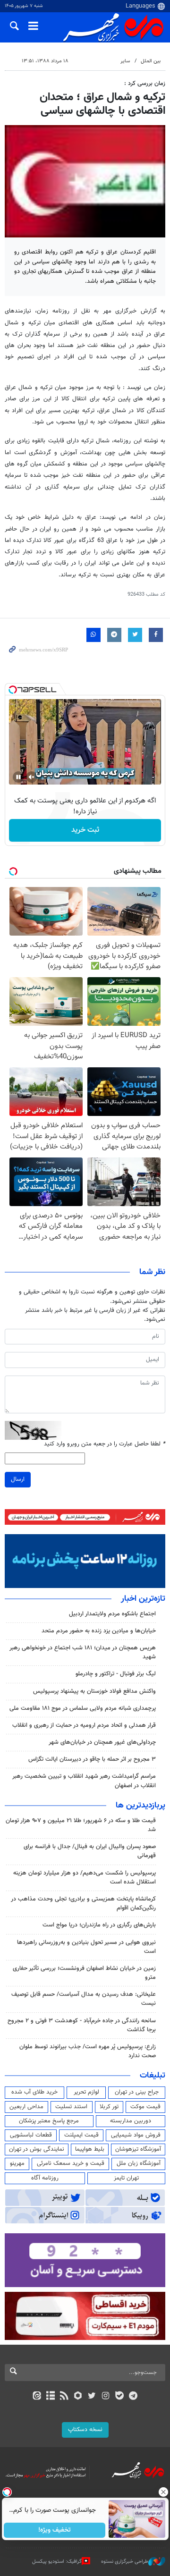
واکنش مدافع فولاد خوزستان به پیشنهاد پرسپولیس (94, 1691)
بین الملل (151, 61)
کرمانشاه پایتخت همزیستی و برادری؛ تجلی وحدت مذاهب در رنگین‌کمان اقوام (83, 1904)
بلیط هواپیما (90, 2149)
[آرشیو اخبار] (50, 2397)
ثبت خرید (85, 830)
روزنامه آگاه (45, 2178)
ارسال (18, 1479)
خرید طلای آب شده (34, 2092)
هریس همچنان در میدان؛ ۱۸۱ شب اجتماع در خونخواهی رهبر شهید (83, 1652)
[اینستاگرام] (106, 2397)
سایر (125, 61)
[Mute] (32, 777)
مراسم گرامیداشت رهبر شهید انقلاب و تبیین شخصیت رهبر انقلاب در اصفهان (84, 1781)
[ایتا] (37, 2397)
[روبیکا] (78, 2397)
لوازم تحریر (86, 2092)
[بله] (119, 2397)
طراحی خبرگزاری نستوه (125, 2561)
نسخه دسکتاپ (85, 2430)
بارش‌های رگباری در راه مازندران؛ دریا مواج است (99, 1925)
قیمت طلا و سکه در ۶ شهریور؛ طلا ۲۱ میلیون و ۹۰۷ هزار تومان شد (81, 1825)
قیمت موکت (145, 2107)
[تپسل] (13, 690)
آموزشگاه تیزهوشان (138, 2149)
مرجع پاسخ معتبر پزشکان (49, 2121)
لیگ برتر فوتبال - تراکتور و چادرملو (116, 1674)
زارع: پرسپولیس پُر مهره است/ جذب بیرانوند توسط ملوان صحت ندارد (88, 2051)
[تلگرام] (133, 2397)
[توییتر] (92, 2397)
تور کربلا (109, 2107)
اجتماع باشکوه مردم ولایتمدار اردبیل (112, 1614)
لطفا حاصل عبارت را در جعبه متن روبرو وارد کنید (105, 1444)
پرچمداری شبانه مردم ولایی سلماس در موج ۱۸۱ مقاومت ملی (83, 1708)
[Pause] (18, 777)
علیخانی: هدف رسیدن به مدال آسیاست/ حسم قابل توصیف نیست (84, 1999)
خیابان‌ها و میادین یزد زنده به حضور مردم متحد (99, 1631)
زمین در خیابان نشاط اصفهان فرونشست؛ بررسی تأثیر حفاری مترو (84, 1973)
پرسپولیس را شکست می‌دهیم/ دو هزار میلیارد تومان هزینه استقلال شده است (85, 1878)
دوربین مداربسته (131, 2121)
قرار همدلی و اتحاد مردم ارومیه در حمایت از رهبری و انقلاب (84, 1725)
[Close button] (163, 2492)
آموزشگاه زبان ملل (139, 2163)
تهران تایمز (126, 2178)
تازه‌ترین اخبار (143, 1599)
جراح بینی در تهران (137, 2092)
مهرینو (17, 2163)
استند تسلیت (71, 2107)
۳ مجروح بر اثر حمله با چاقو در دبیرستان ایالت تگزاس (92, 1759)
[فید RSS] (64, 2397)
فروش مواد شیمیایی (136, 2135)
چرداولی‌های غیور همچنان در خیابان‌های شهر (102, 1742)
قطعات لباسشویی (31, 2135)
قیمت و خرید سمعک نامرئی (71, 2163)
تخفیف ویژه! (55, 2530)
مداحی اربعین (26, 2107)
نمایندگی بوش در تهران (37, 2149)
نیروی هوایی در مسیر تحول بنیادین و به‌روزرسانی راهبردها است (86, 1947)
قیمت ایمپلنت (81, 2135)
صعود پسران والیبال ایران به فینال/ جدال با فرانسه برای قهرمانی (90, 1851)
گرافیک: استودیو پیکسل (57, 2561)
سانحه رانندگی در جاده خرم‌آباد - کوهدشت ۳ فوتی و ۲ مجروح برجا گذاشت (82, 2025)
